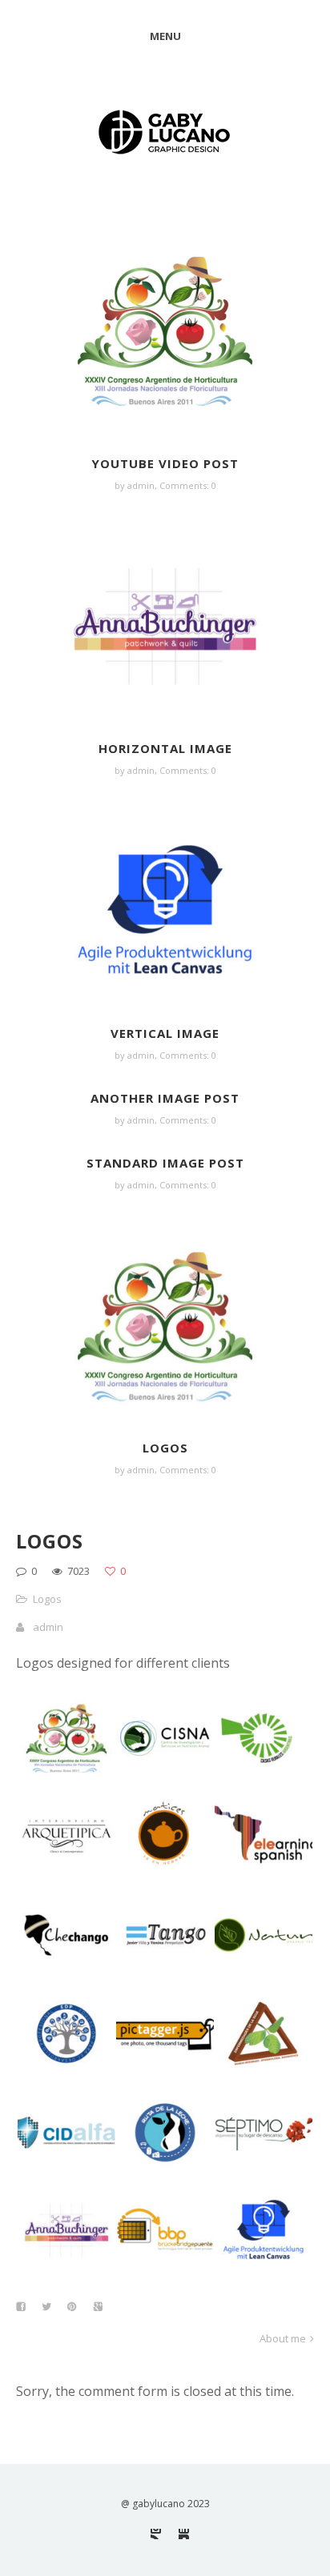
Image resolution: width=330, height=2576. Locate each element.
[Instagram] (156, 2534)
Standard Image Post (165, 1163)
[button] (65, 1738)
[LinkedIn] (184, 2534)
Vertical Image (165, 1033)
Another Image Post (165, 1098)
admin (48, 1627)
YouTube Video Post (165, 463)
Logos (165, 1448)
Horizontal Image (165, 748)
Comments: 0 (188, 485)
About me (283, 2338)
